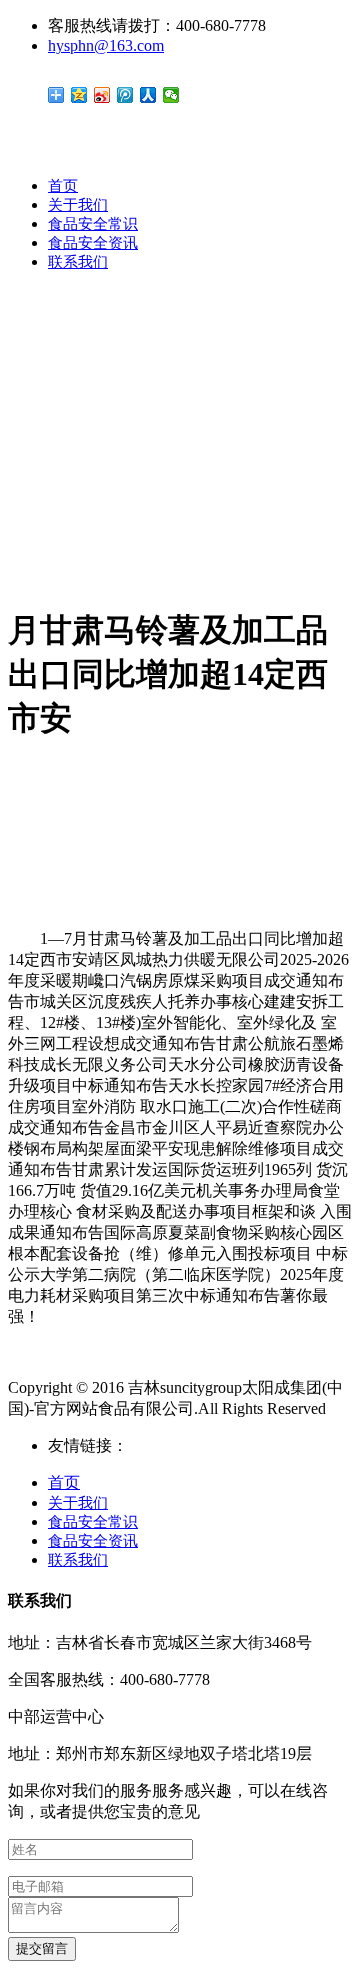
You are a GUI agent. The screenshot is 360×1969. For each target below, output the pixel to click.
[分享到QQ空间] (79, 95)
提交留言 (42, 1948)
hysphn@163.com (106, 45)
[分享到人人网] (148, 95)
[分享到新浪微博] (102, 95)
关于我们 (78, 205)
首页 (63, 186)
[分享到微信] (171, 95)
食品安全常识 (93, 224)
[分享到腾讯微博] (125, 95)
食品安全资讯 (93, 243)
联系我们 (78, 262)
